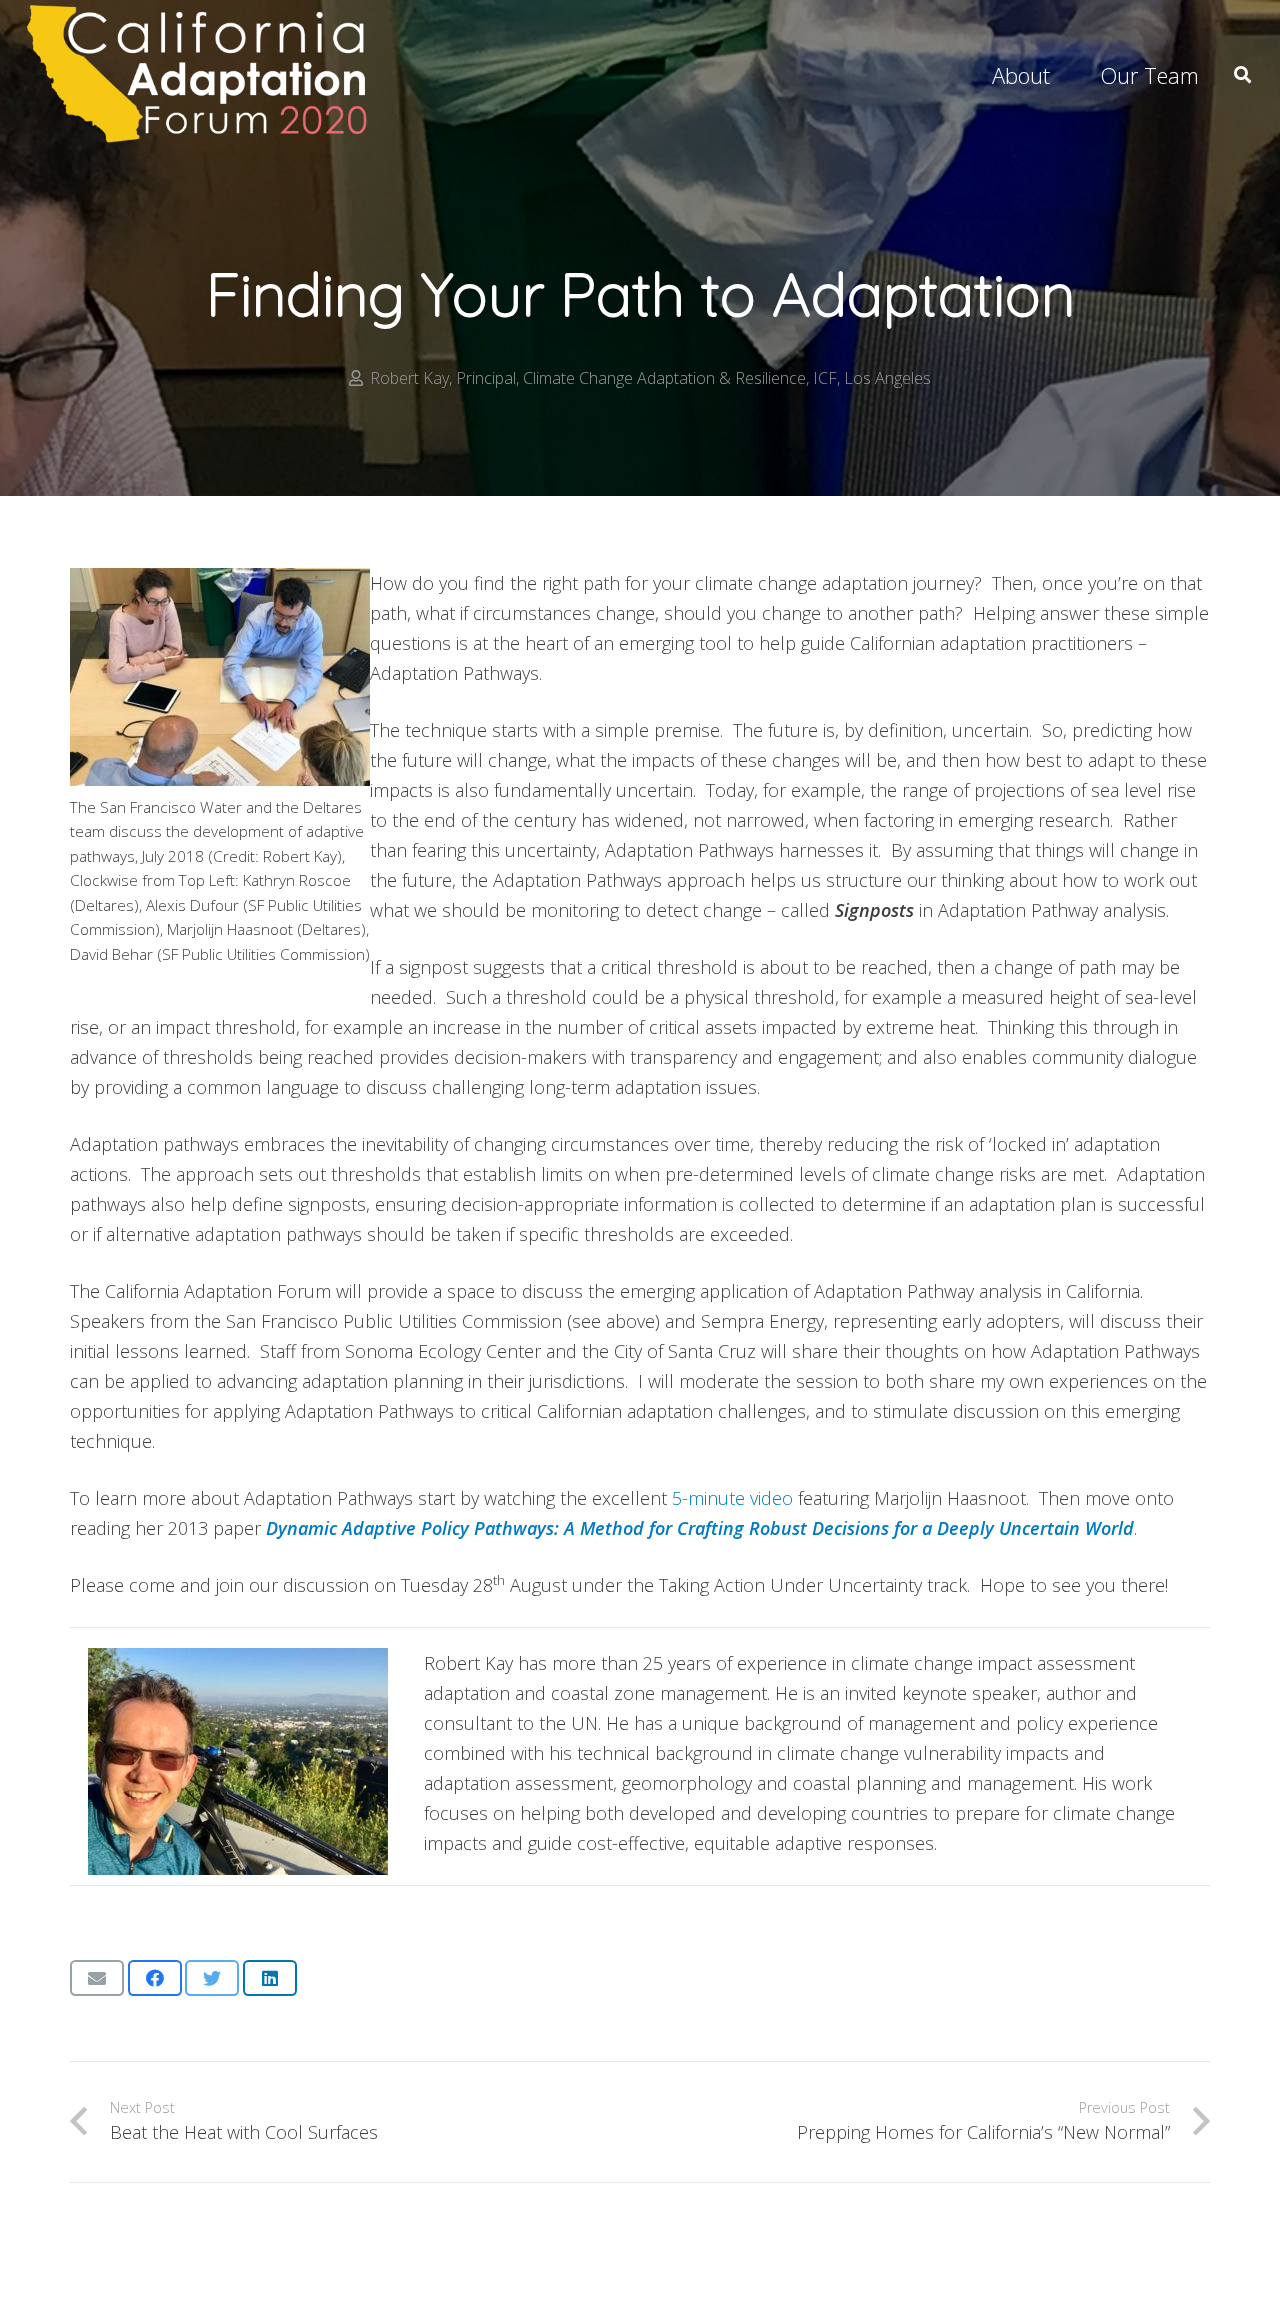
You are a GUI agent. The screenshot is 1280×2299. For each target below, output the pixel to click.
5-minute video (732, 1498)
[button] (1242, 75)
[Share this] (155, 1978)
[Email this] (97, 1978)
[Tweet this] (212, 1978)
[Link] (200, 75)
